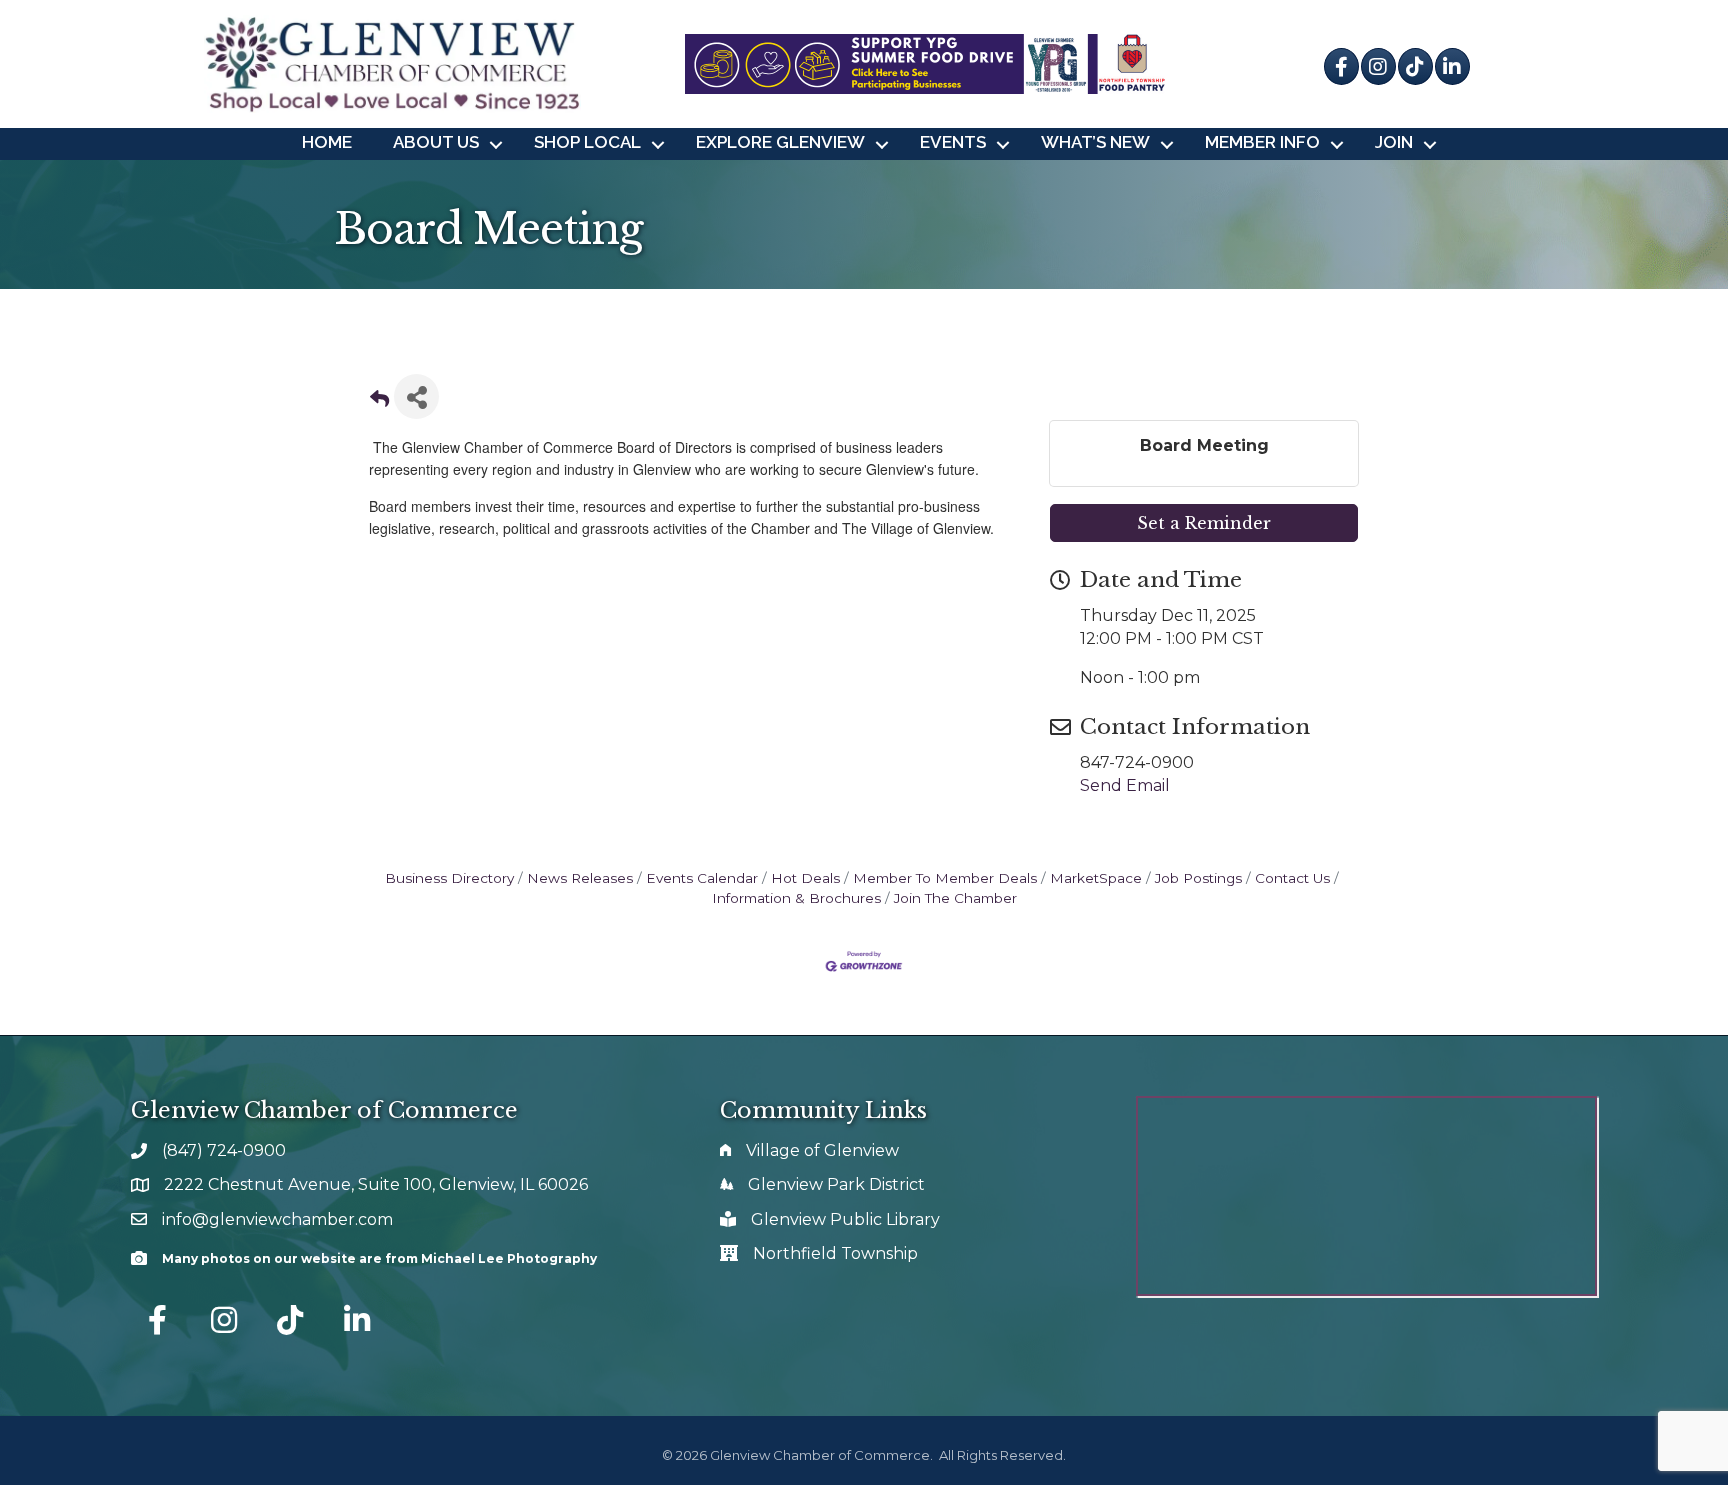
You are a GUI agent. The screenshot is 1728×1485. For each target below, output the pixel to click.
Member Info (1262, 142)
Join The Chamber (955, 898)
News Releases (580, 878)
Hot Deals (805, 878)
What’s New (1095, 142)
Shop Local (587, 142)
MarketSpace (1096, 878)
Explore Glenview (780, 142)
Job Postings (1198, 878)
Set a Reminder (1204, 523)
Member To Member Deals (945, 878)
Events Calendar (702, 878)
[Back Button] (379, 402)
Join (1394, 142)
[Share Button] (416, 396)
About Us (436, 142)
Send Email (1125, 785)
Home (327, 142)
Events (953, 142)
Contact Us (1292, 878)
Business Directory (449, 878)
